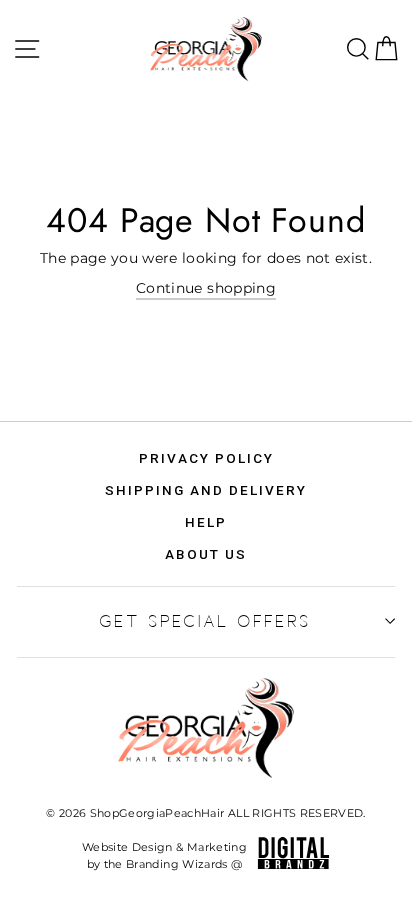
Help (206, 522)
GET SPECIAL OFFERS (206, 620)
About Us (206, 554)
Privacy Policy (206, 458)
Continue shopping (206, 288)
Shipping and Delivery (206, 490)
